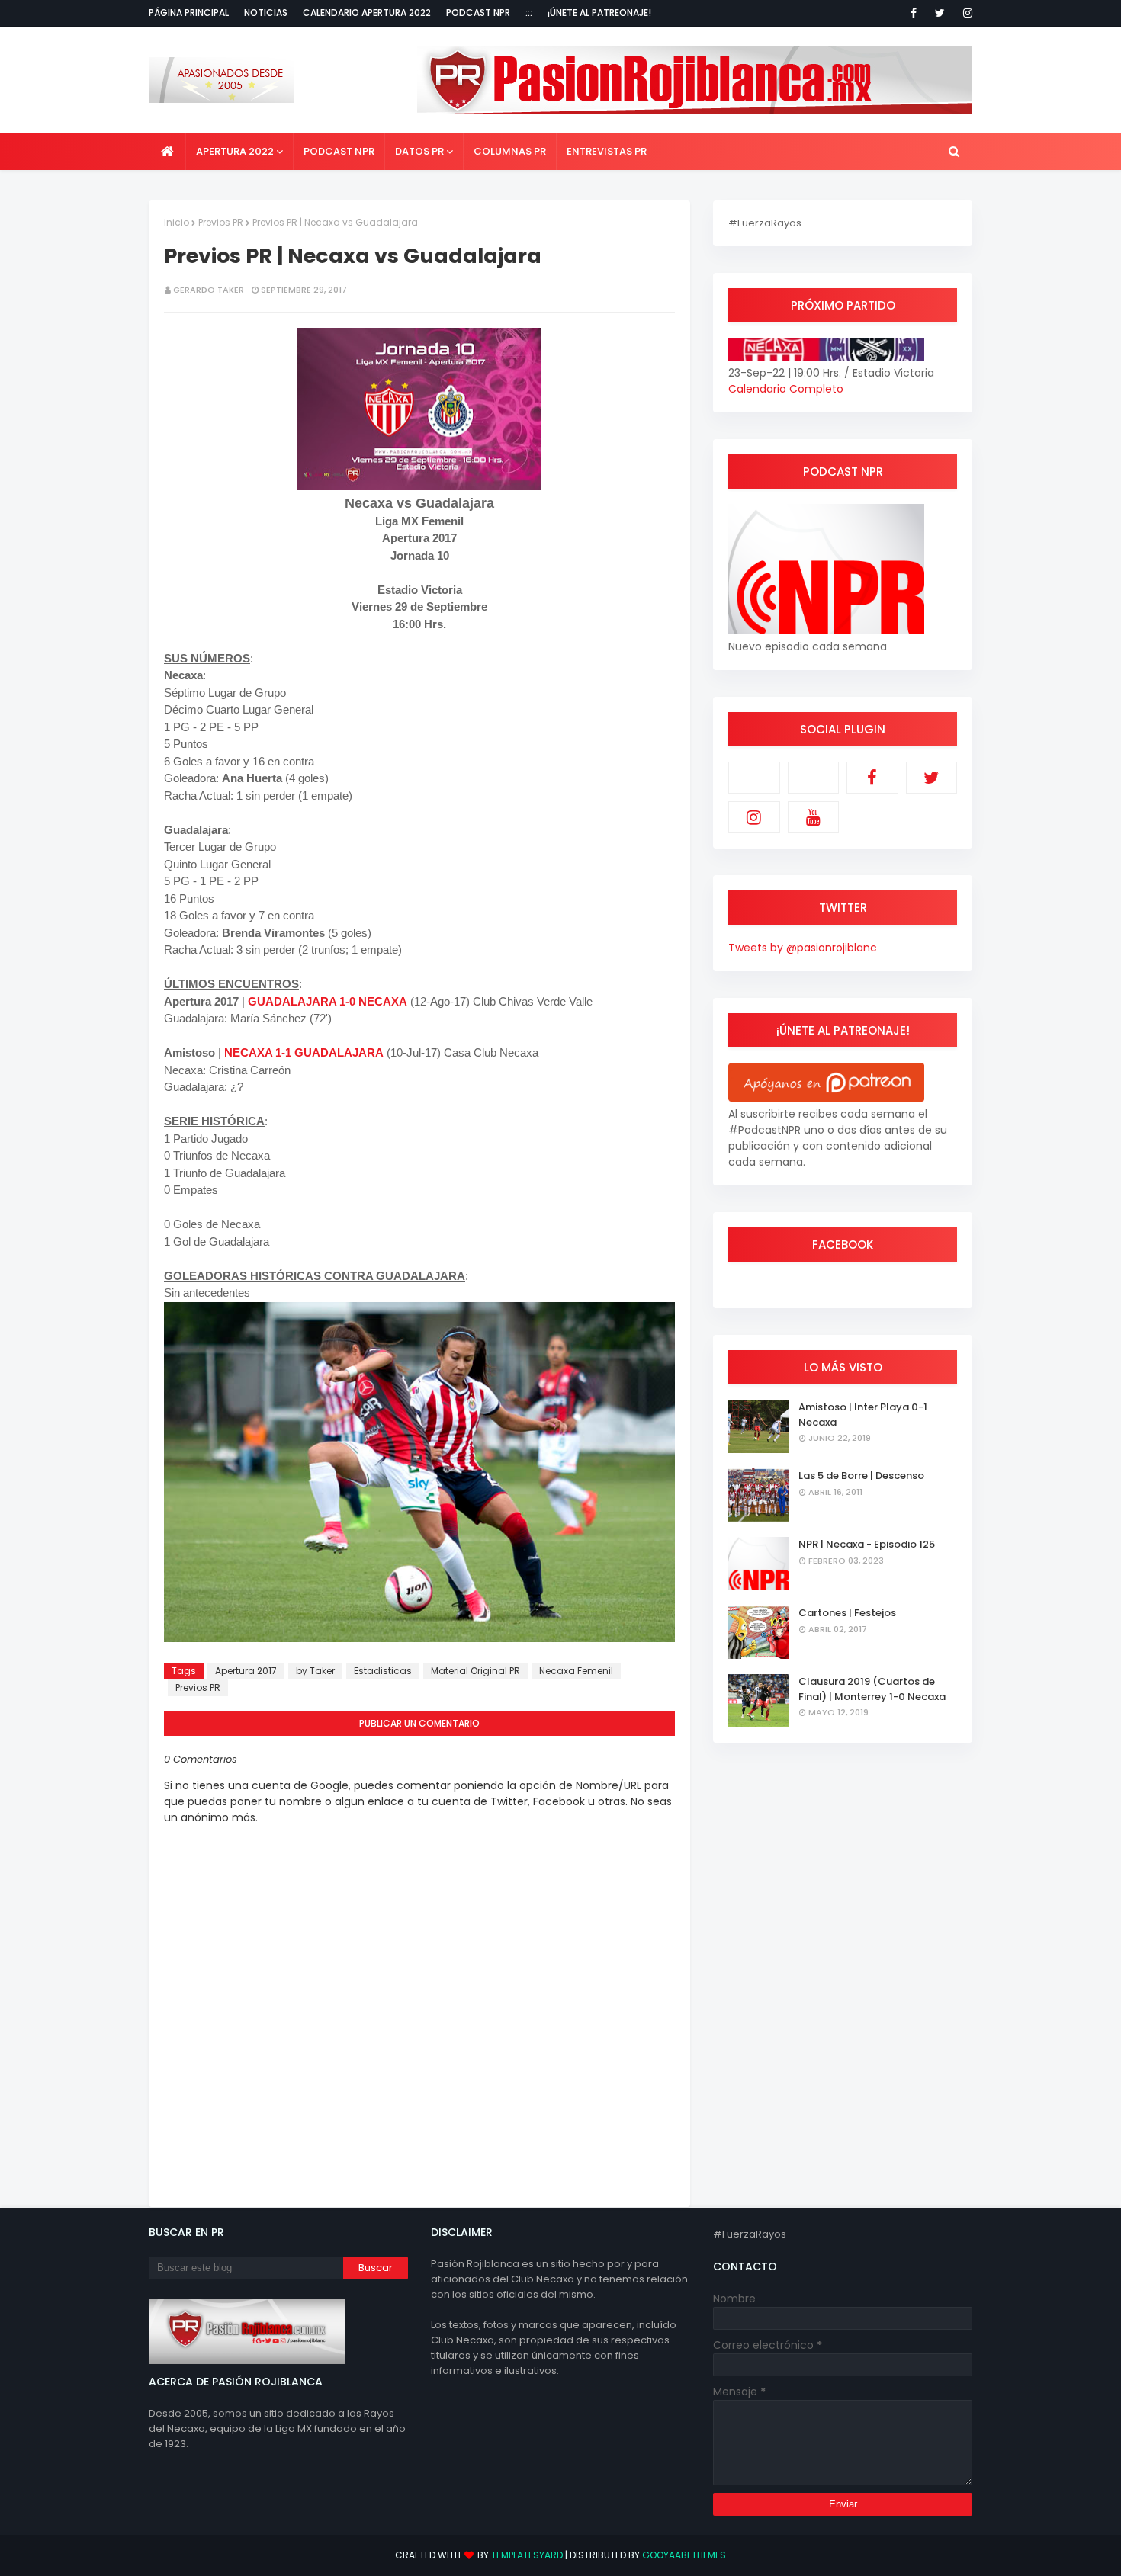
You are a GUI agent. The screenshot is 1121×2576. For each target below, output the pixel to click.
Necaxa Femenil (576, 1671)
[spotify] (814, 778)
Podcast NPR (478, 13)
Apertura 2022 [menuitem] (235, 151)
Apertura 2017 (246, 1671)
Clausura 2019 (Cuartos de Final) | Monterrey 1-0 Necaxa (872, 1689)
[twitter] (940, 13)
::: (529, 13)
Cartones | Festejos (847, 1613)
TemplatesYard (527, 2555)
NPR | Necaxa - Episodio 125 (867, 1544)
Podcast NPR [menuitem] (339, 151)
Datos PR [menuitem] (419, 151)
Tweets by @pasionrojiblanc (803, 948)
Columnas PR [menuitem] (510, 151)
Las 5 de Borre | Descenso (861, 1476)
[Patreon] (754, 778)
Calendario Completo (786, 389)
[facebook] (914, 13)
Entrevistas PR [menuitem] (607, 151)
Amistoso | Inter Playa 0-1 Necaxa (863, 1415)
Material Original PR (475, 1671)
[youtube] (814, 817)
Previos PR (221, 222)
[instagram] (965, 13)
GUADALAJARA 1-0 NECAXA (328, 1001)
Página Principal (189, 13)
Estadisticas (383, 1671)
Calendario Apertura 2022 (367, 13)
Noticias (266, 13)
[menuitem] (167, 152)
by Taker (315, 1671)
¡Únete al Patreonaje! (599, 13)
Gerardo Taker (209, 290)
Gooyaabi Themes (684, 2555)
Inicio (177, 222)
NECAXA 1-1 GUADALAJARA (304, 1052)
